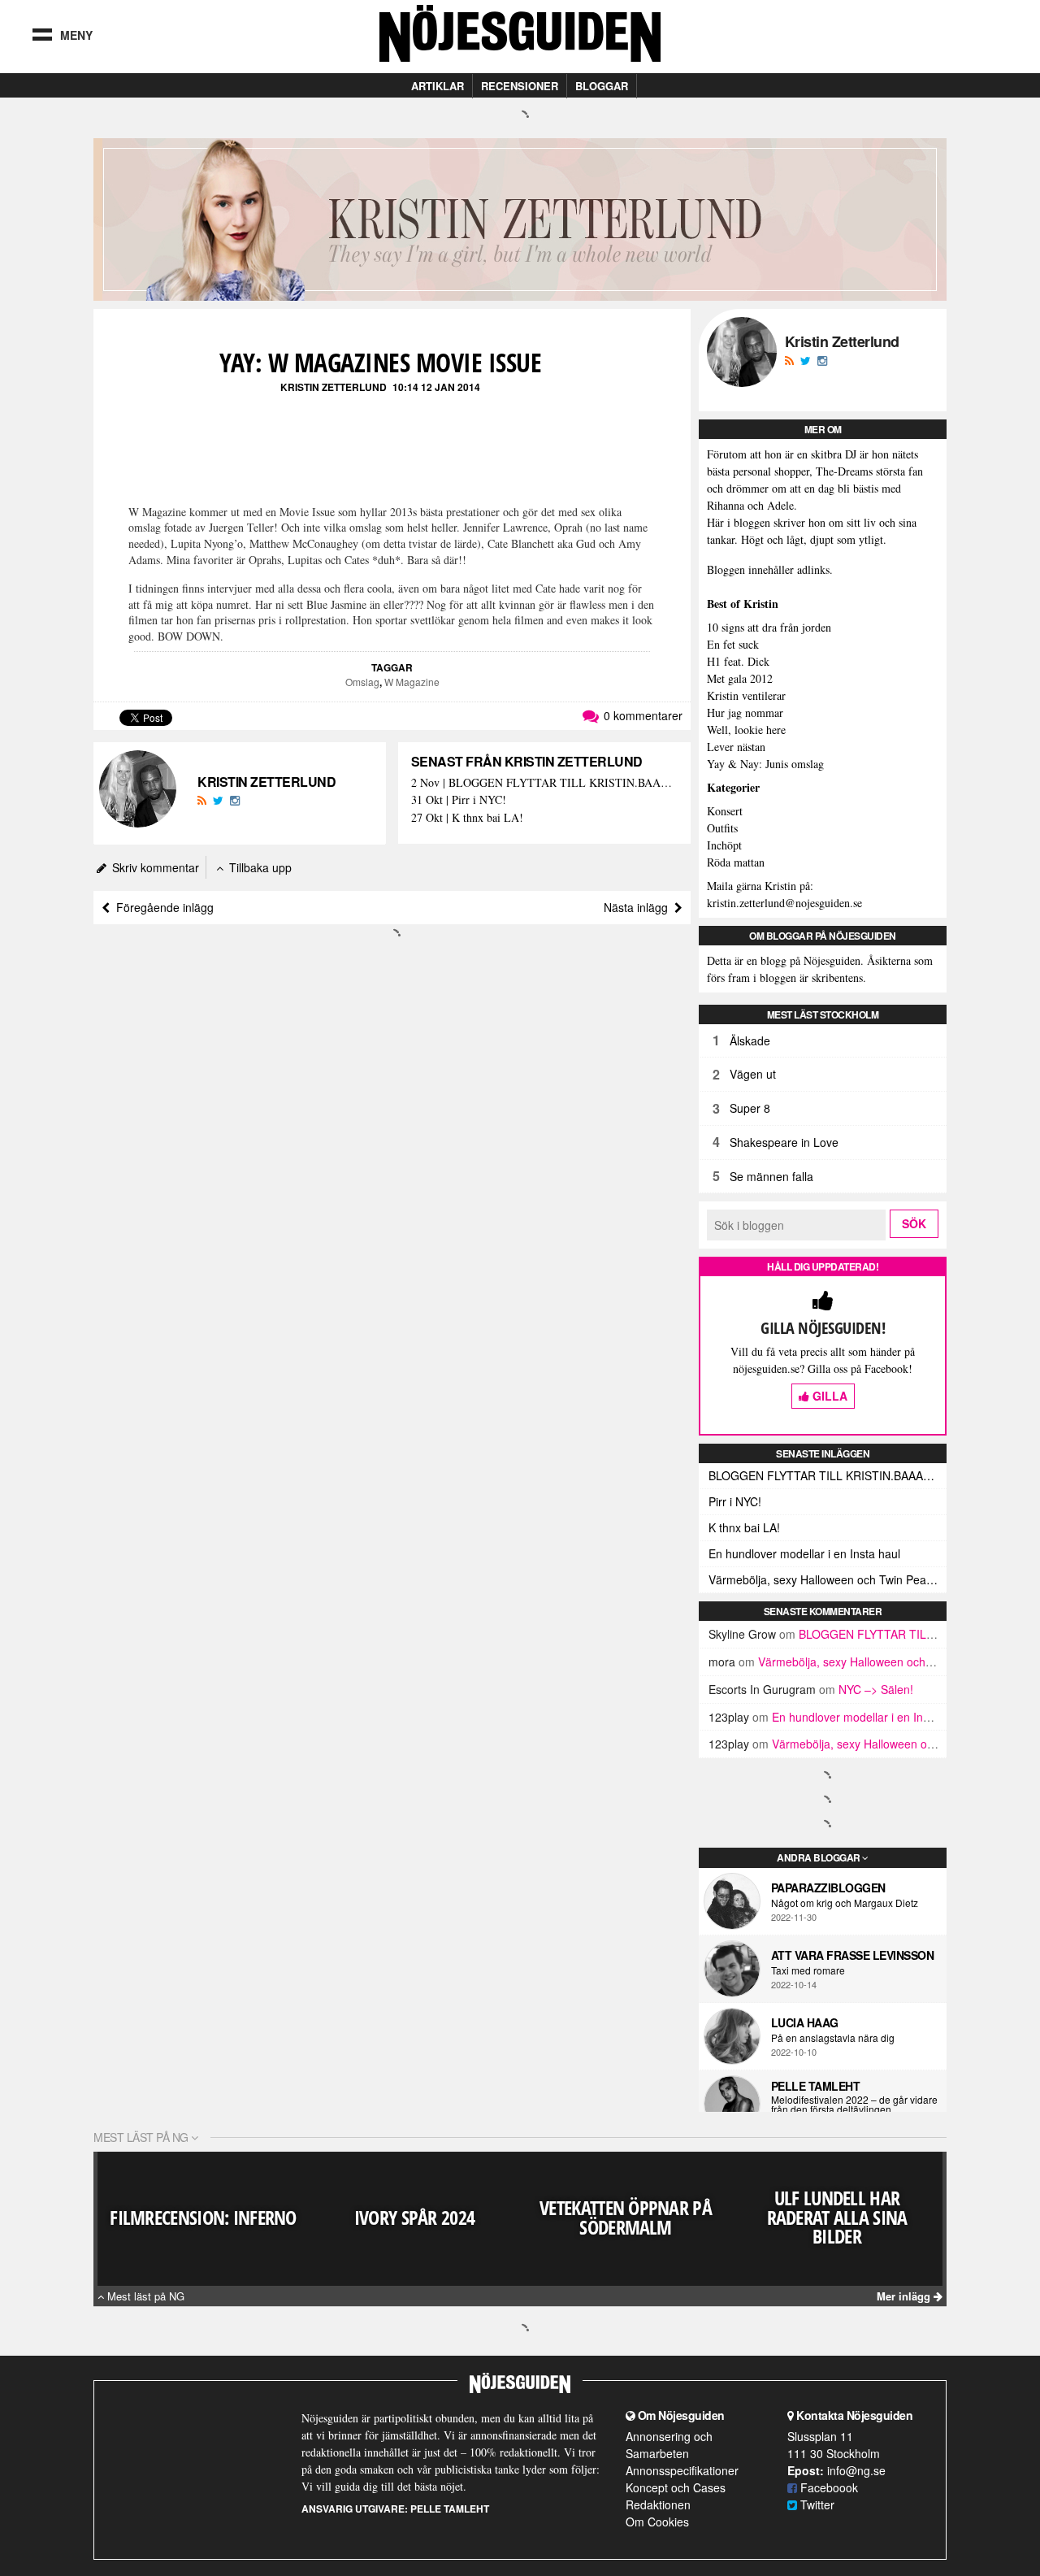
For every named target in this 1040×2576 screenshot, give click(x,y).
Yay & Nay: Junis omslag (765, 764)
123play (729, 1717)
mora (722, 1662)
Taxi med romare (808, 1970)
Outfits (722, 828)
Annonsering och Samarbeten (669, 2445)
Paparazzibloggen (828, 1887)
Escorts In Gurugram (762, 1689)
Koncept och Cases (676, 2487)
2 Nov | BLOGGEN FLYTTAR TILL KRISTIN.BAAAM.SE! (544, 783)
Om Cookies (657, 2522)
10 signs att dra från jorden (769, 627)
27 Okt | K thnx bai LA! (467, 818)
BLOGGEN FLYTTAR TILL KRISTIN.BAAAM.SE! (828, 1475)
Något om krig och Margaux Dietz (845, 1903)
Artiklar (438, 86)
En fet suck (733, 644)
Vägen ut (753, 1074)
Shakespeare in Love (784, 1142)
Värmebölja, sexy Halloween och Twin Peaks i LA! (828, 1579)
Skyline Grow (742, 1634)
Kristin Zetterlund (334, 387)
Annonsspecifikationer (682, 2470)
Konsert (725, 811)
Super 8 (750, 1108)
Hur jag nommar (745, 712)
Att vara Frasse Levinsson (853, 1955)
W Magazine (412, 682)
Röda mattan (736, 862)
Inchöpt (724, 845)
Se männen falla (771, 1176)
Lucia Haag (805, 2022)
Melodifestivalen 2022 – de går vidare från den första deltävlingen (854, 2105)
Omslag (362, 682)
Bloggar (602, 86)
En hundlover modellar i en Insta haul (804, 1553)
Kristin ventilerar (746, 695)
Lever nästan (736, 747)
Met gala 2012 (740, 678)
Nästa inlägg (639, 907)
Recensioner (520, 86)
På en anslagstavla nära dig (833, 2038)
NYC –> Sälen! (876, 1689)
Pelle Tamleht (816, 2086)
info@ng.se (856, 2470)
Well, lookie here (746, 730)
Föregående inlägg (162, 907)
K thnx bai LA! (744, 1527)
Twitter (816, 2504)
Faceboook (828, 2487)
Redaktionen (658, 2504)
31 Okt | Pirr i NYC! (459, 800)
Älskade (750, 1040)
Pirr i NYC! (735, 1501)
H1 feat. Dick (738, 661)
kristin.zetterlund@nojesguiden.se (784, 903)
